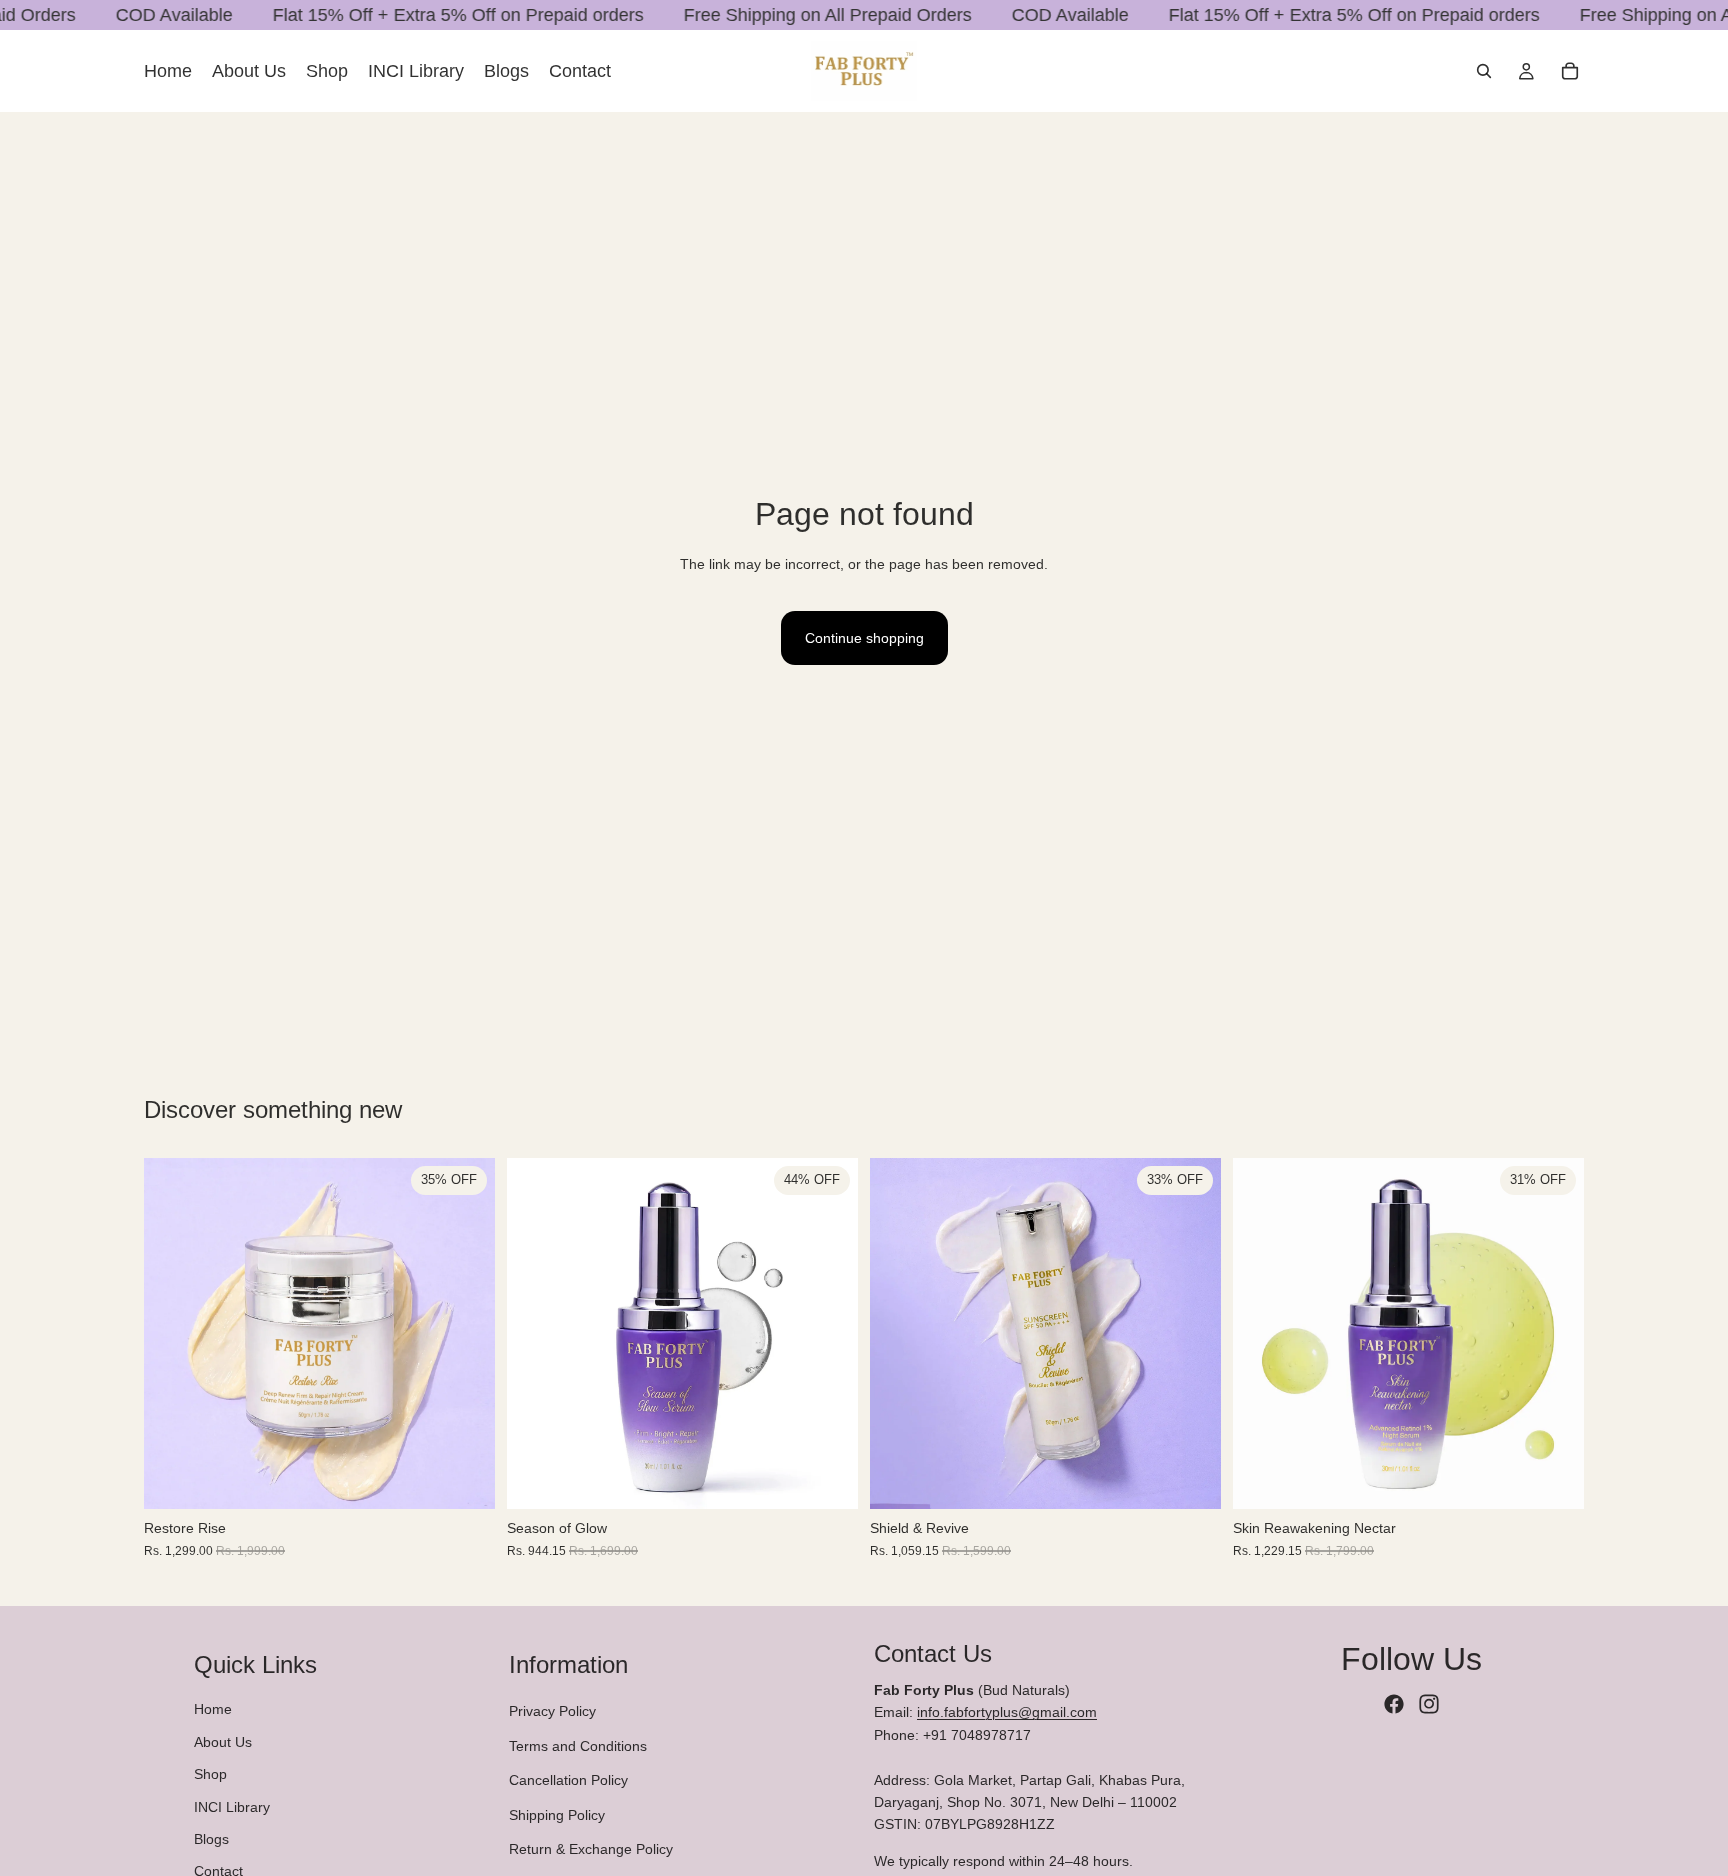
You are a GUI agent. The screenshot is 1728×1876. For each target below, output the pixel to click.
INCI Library (232, 1807)
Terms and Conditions (578, 1746)
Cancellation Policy (568, 1780)
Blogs (211, 1839)
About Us (223, 1742)
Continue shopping (864, 638)
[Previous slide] (174, 1334)
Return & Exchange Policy (591, 1849)
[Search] (1484, 71)
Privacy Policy (552, 1712)
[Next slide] (465, 1334)
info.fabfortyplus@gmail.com (1007, 1713)
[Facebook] (1394, 1704)
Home (213, 1710)
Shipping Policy (557, 1815)
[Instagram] (1429, 1704)
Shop (210, 1774)
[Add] (464, 1479)
